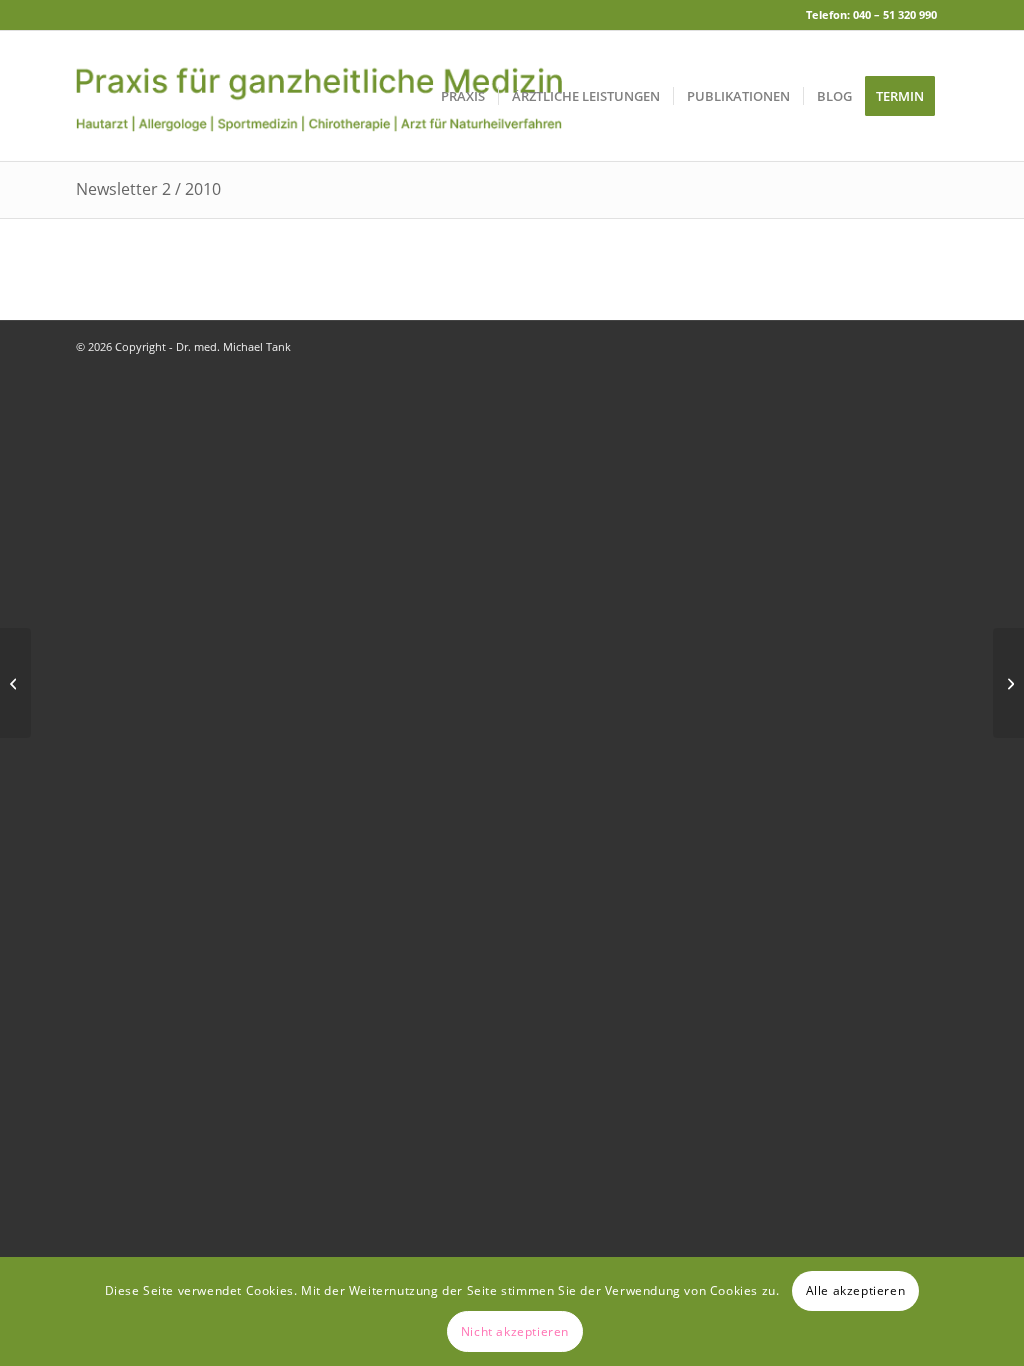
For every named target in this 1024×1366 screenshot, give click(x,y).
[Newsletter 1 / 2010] (15, 683)
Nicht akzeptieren (515, 1331)
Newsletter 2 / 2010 (148, 189)
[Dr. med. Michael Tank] (319, 96)
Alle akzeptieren (856, 1290)
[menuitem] (463, 96)
